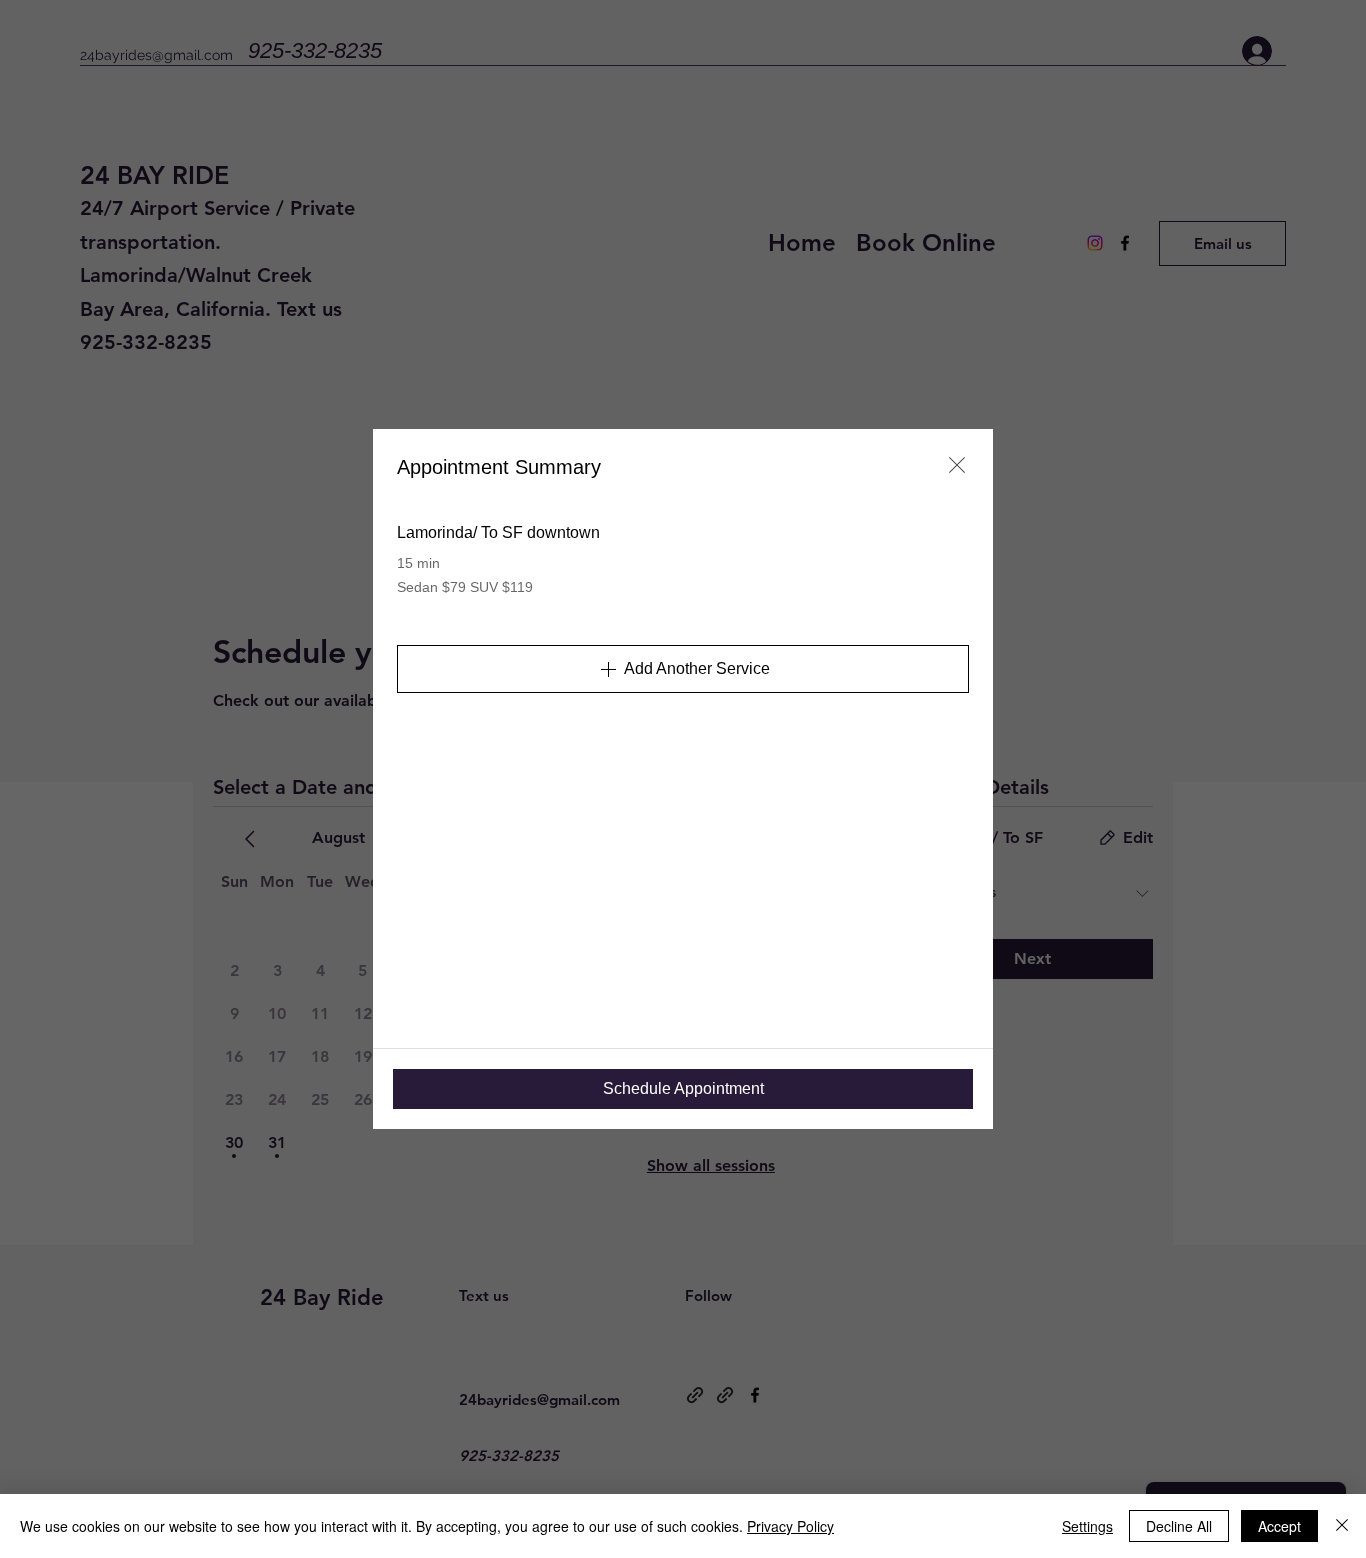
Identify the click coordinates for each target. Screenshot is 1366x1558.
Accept (1279, 1526)
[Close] (1342, 1526)
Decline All (1179, 1526)
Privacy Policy (790, 1526)
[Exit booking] (957, 465)
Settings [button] (1087, 1526)
